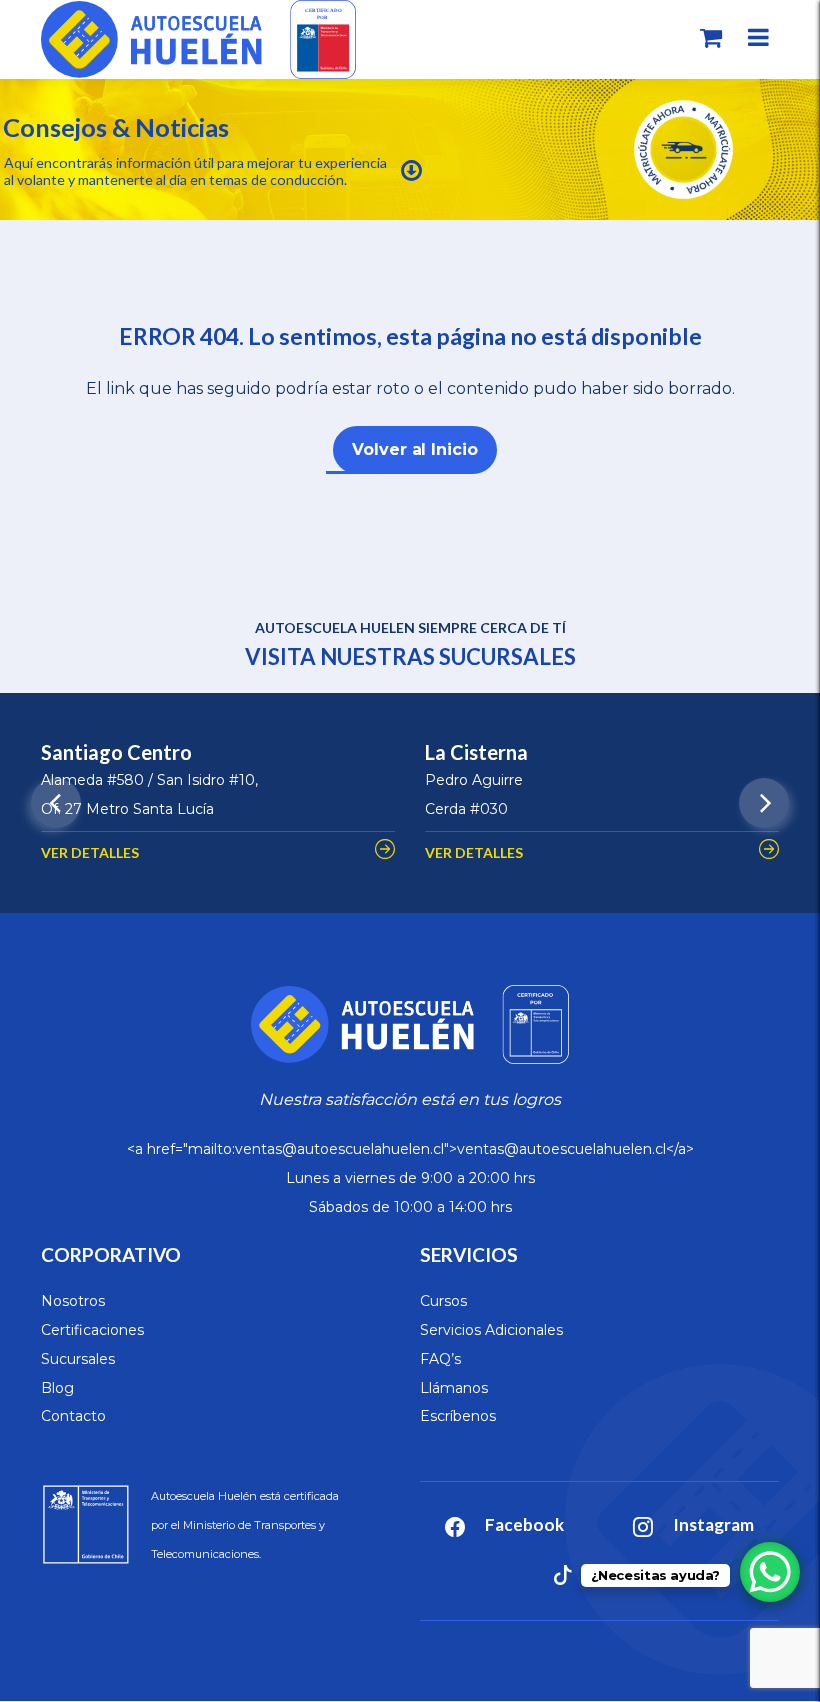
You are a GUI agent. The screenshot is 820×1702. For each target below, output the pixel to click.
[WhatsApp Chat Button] (770, 1572)
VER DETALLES (90, 852)
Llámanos (454, 1388)
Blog (57, 1388)
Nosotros (73, 1301)
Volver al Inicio (414, 449)
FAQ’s (440, 1359)
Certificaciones (92, 1330)
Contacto (73, 1416)
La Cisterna (476, 752)
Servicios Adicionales (491, 1330)
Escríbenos (458, 1416)
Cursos (443, 1301)
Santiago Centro (116, 752)
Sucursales (78, 1359)
